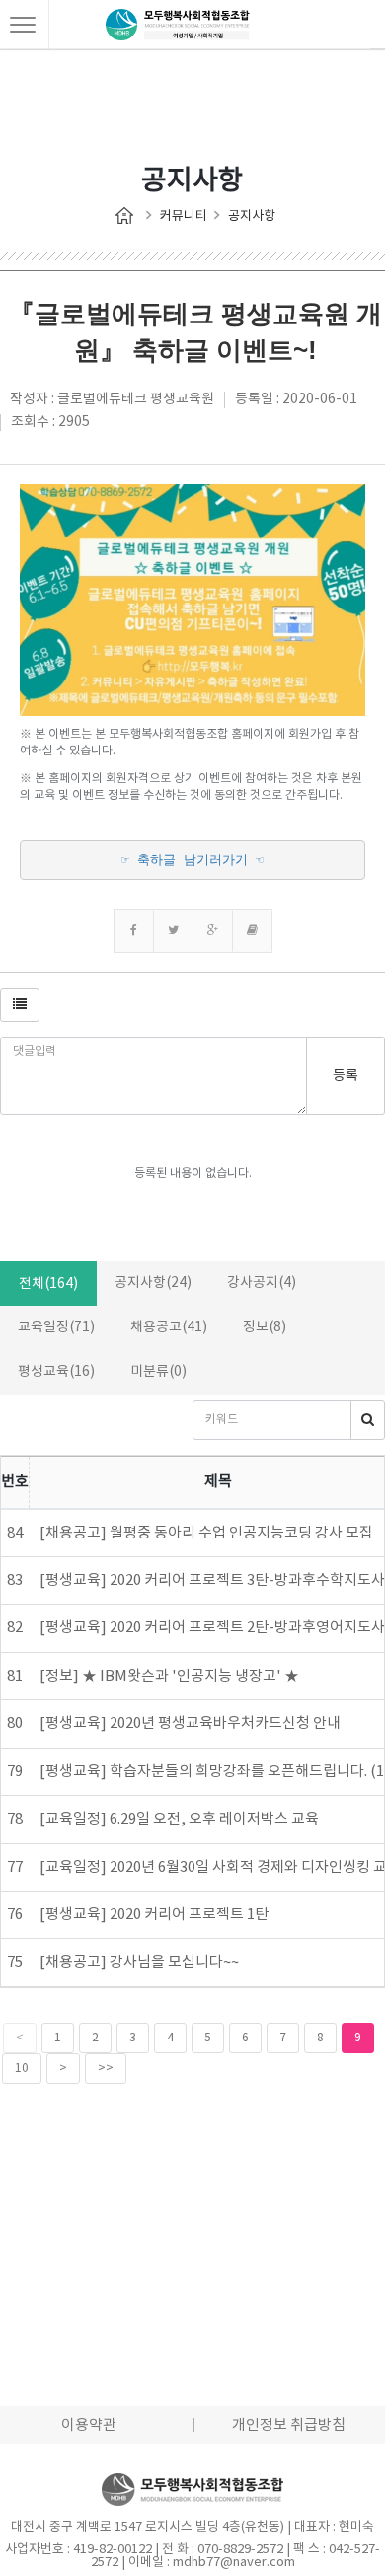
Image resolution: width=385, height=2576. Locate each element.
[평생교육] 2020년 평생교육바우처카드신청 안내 (190, 1723)
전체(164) (48, 1284)
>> (106, 2069)
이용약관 (89, 2426)
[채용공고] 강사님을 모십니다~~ (139, 1962)
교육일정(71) (56, 1327)
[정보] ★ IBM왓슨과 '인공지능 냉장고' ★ (169, 1676)
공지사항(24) (153, 1283)
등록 (346, 1076)
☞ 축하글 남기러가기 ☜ (192, 859)
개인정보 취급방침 (289, 2426)
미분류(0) (158, 1372)
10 (22, 2069)
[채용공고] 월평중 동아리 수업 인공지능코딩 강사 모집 (206, 1533)
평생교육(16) (56, 1372)
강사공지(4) (262, 1283)
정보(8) (265, 1327)
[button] (20, 1005)
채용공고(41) (169, 1327)
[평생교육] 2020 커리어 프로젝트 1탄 (154, 1915)
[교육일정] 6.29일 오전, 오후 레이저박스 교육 (179, 1819)
